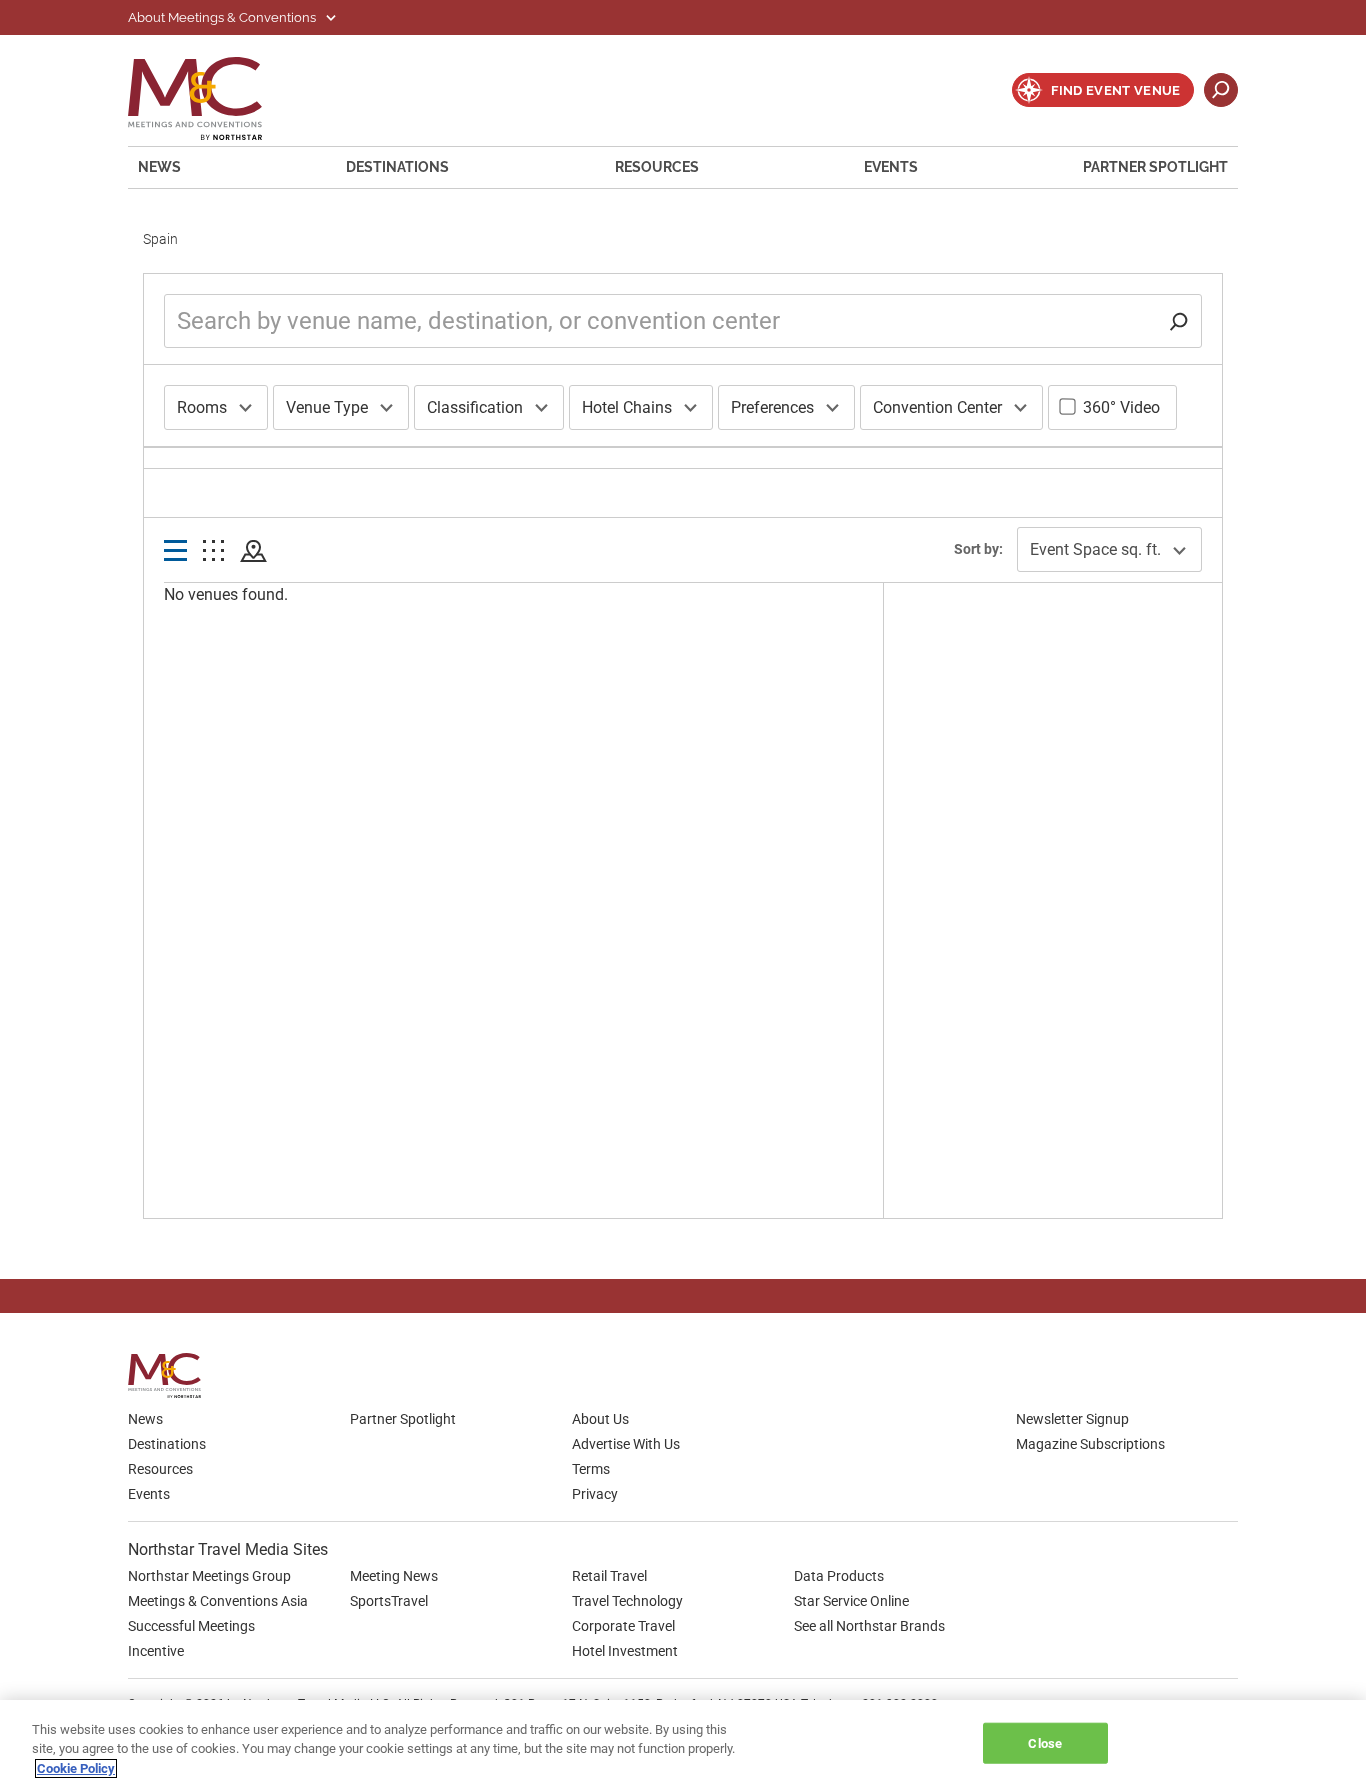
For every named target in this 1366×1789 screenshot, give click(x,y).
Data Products (839, 1576)
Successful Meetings (191, 1626)
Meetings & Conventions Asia (218, 1601)
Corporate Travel (623, 1626)
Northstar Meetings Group (209, 1576)
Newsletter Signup (1072, 1419)
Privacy (595, 1494)
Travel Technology (627, 1601)
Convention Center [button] (937, 407)
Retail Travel (609, 1576)
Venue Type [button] (327, 407)
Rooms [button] (202, 407)
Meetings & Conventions (208, 98)
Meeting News (394, 1576)
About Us (600, 1419)
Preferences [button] (772, 407)
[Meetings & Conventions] (170, 1375)
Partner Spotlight (1155, 167)
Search (1221, 90)
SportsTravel (389, 1601)
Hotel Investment (625, 1651)
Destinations (397, 167)
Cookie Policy (76, 1768)
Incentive (156, 1651)
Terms (591, 1469)
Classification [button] (475, 407)
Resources (657, 167)
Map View (253, 552)
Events (891, 167)
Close (1045, 1742)
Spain (160, 239)
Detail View (175, 551)
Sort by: (978, 549)
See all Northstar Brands (869, 1626)
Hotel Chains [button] (627, 407)
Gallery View (213, 551)
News (159, 167)
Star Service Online (851, 1601)
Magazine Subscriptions (1090, 1444)
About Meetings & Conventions (223, 17)
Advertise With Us (626, 1444)
